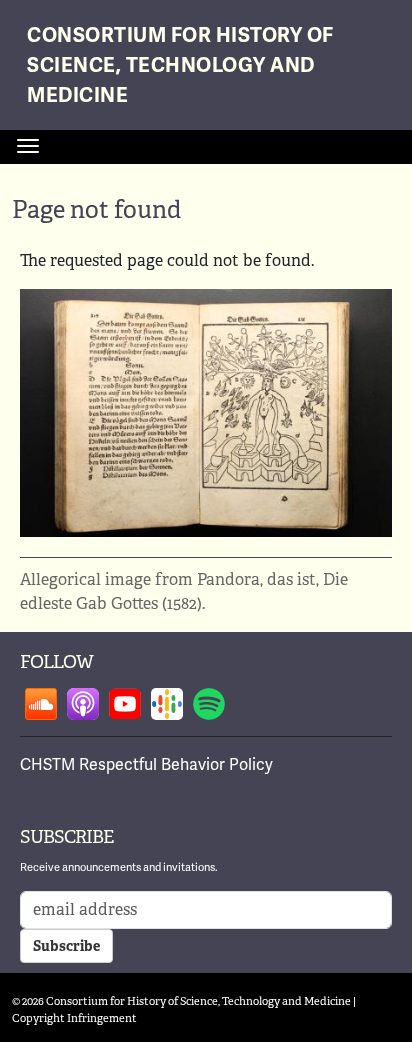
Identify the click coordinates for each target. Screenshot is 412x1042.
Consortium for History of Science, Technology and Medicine (180, 65)
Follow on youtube (125, 704)
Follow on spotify (209, 704)
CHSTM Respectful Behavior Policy (146, 764)
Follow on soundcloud (41, 704)
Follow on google (167, 704)
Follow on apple (83, 704)
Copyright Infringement (74, 1018)
